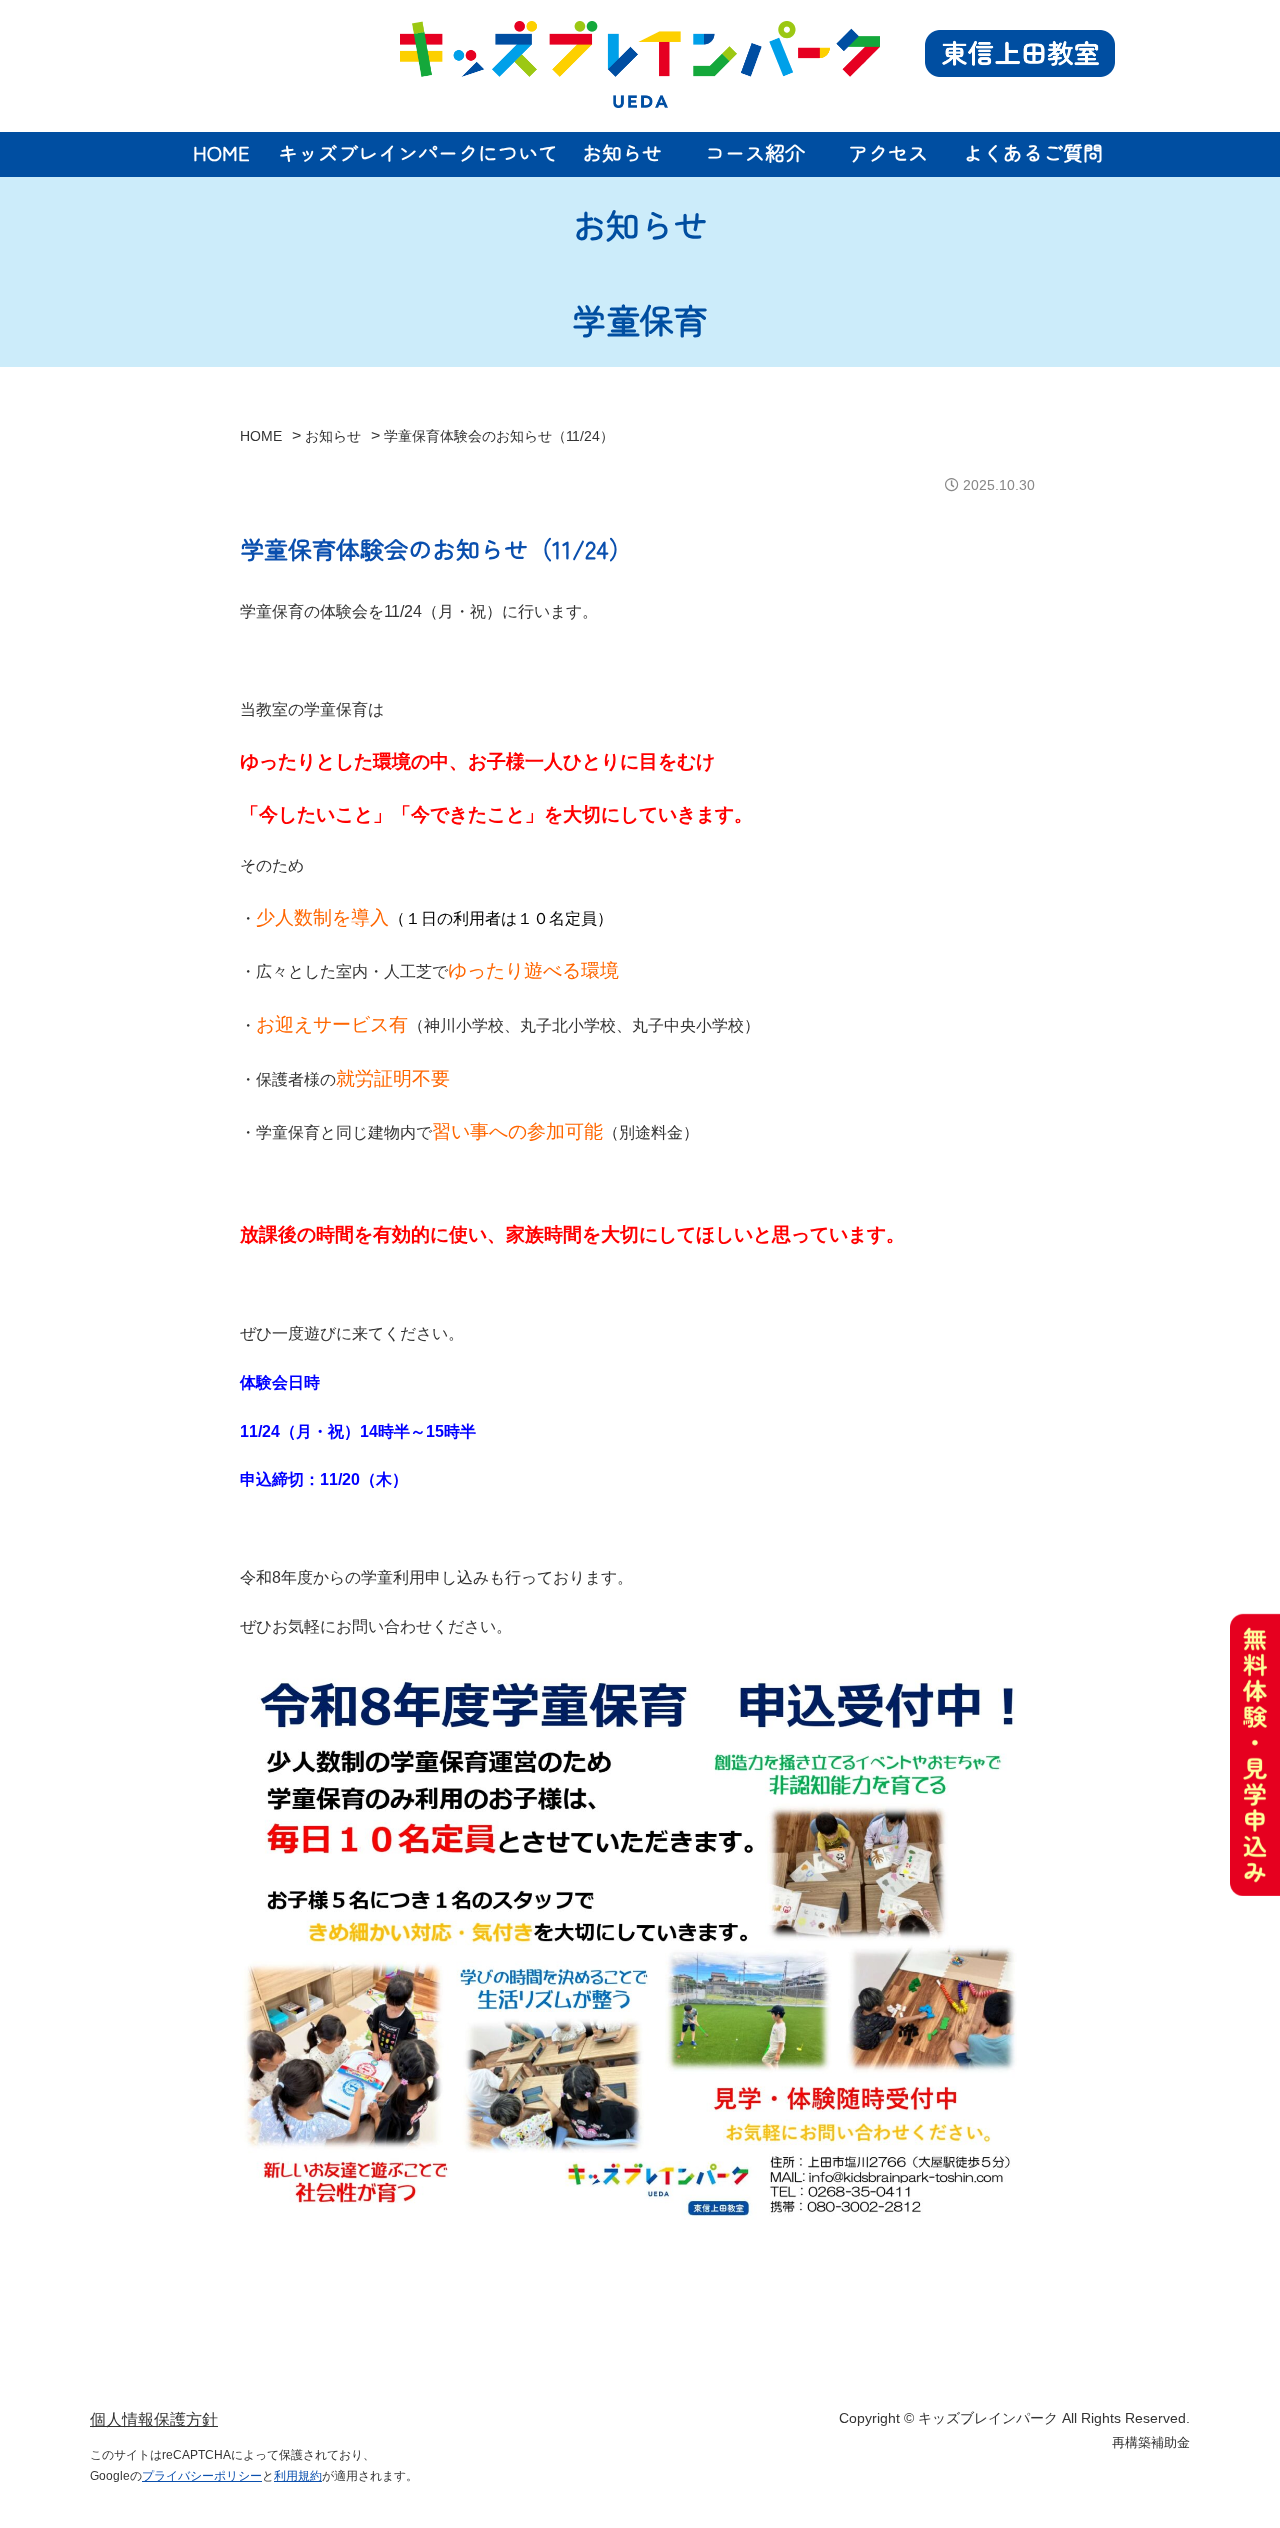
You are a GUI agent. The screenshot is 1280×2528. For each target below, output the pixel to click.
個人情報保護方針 (154, 2419)
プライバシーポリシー (202, 2476)
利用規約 (298, 2476)
